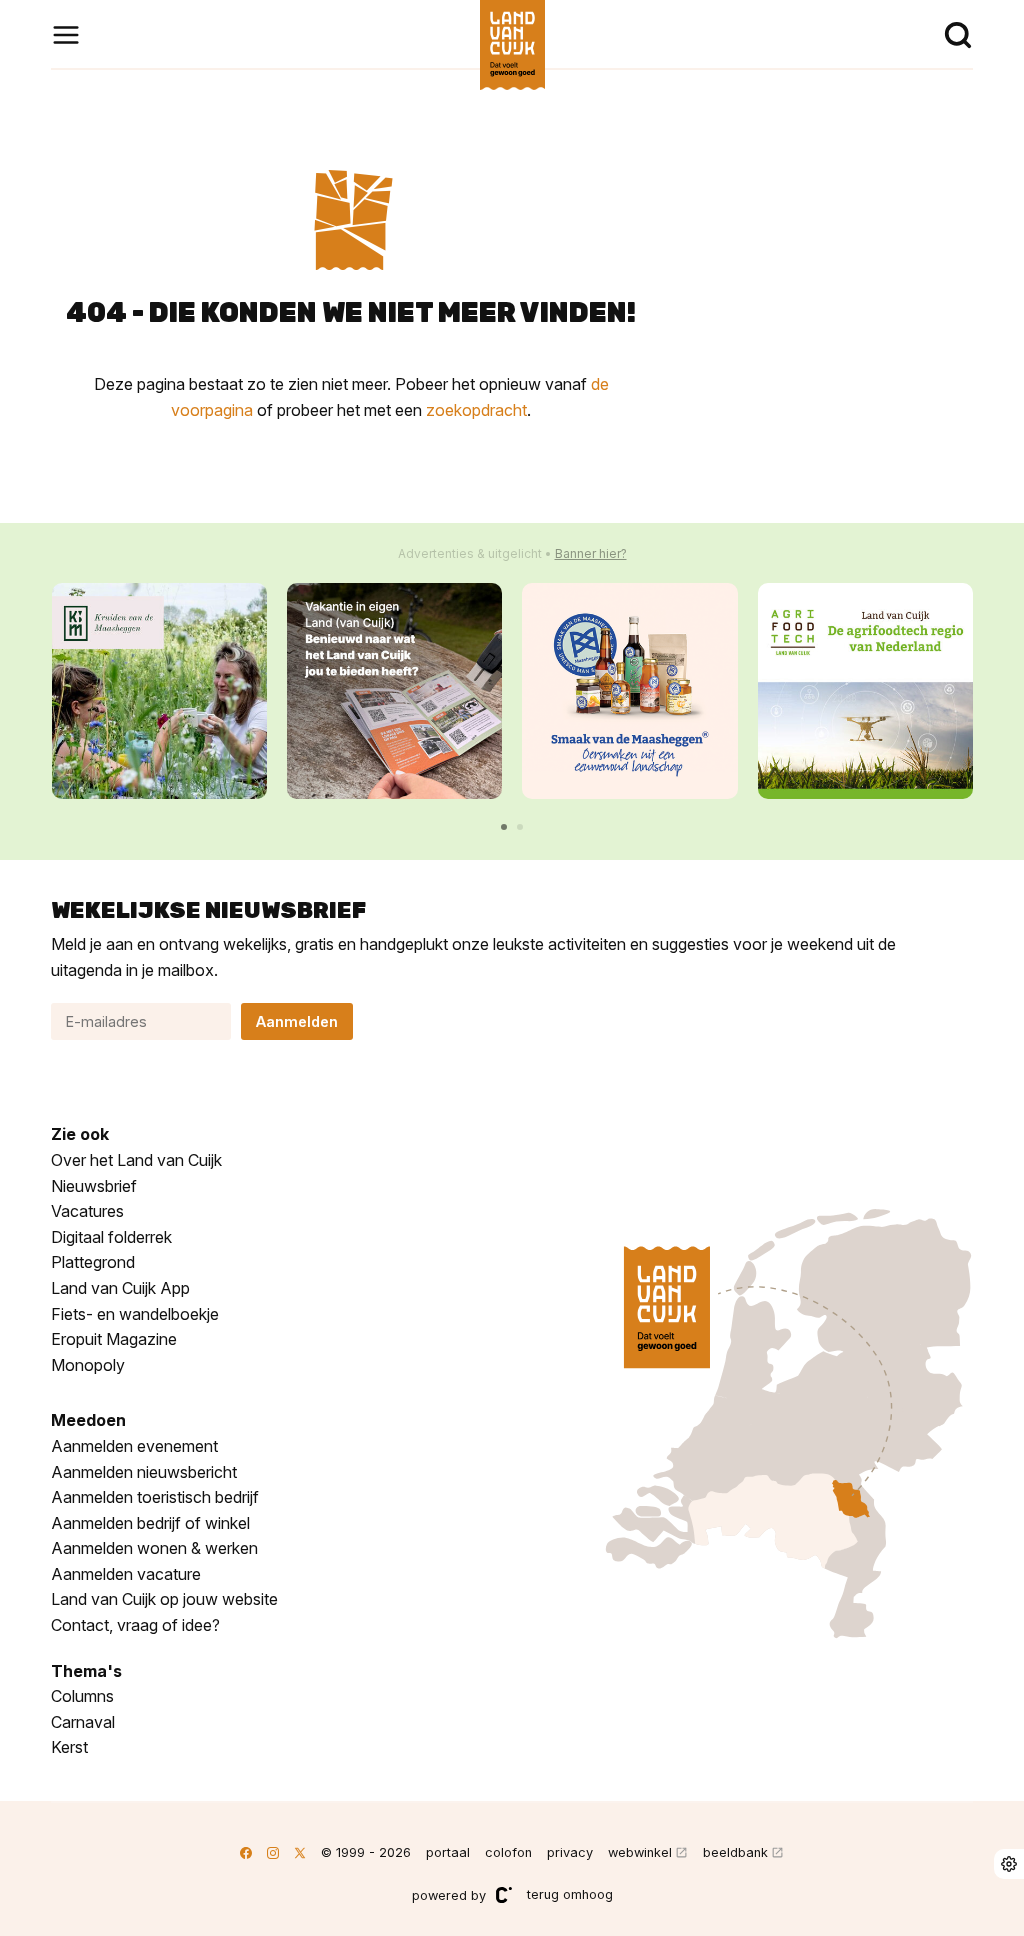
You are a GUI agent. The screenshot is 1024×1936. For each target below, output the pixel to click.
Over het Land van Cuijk (136, 1160)
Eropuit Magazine (114, 1339)
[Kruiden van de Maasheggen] (159, 690)
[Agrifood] (865, 690)
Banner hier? (591, 553)
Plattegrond (93, 1262)
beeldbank (735, 1852)
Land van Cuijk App (120, 1288)
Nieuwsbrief (94, 1186)
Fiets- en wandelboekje (135, 1314)
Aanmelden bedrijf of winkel (150, 1523)
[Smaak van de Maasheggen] (629, 690)
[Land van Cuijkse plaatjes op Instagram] (273, 1852)
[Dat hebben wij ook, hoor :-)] (394, 690)
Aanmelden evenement (134, 1446)
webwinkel (640, 1852)
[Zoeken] (958, 35)
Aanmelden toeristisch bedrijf (155, 1497)
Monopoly (88, 1365)
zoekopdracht (476, 410)
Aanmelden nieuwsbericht (144, 1472)
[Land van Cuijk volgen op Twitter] (300, 1852)
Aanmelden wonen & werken (154, 1548)
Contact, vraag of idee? (135, 1625)
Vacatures (87, 1211)
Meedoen (88, 1420)
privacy (570, 1852)
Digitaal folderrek (111, 1237)
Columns (82, 1696)
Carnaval (83, 1722)
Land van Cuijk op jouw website (164, 1599)
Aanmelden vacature (126, 1574)
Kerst (69, 1747)
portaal (448, 1852)
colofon (508, 1852)
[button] (504, 827)
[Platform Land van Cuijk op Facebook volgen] (246, 1852)
